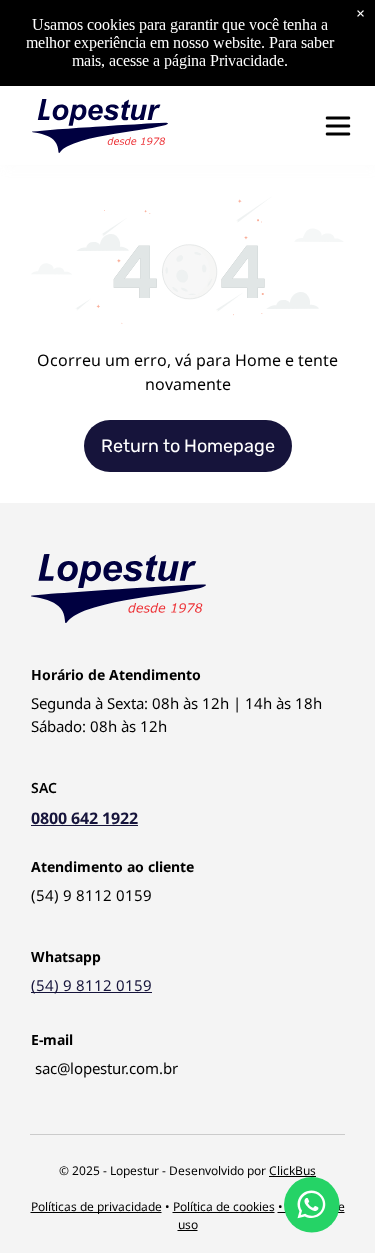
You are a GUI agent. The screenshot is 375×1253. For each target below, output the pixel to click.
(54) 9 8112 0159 (91, 895)
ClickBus (292, 1170)
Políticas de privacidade (96, 1206)
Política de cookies (224, 1206)
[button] (338, 126)
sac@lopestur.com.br (106, 1068)
